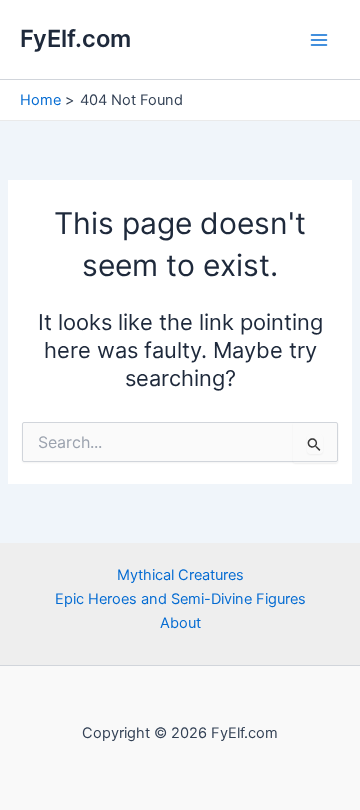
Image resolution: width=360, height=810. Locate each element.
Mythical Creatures (180, 575)
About (180, 623)
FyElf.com (75, 38)
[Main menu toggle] (319, 40)
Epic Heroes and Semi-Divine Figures (180, 599)
